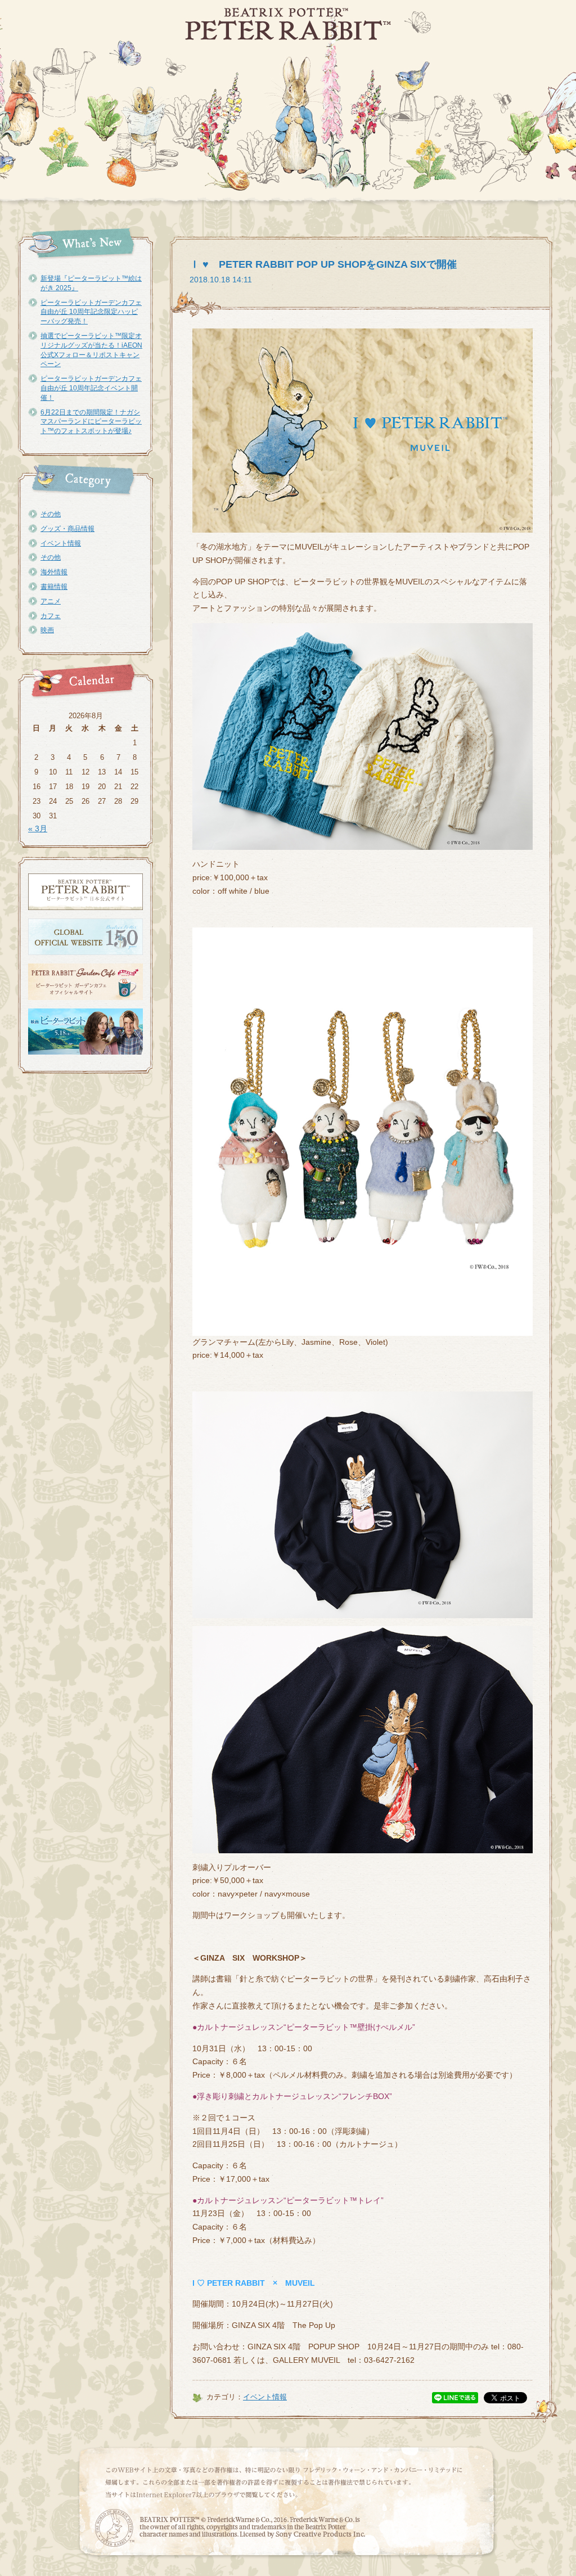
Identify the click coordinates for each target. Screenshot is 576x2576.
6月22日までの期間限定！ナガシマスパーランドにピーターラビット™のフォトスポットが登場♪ (91, 422)
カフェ (51, 616)
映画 (47, 630)
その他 (51, 514)
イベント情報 (61, 543)
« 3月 (38, 828)
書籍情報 (54, 587)
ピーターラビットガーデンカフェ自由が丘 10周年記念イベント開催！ (91, 388)
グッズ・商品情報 (67, 529)
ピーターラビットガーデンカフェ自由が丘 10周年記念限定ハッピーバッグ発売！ (91, 312)
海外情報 (54, 572)
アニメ (51, 601)
